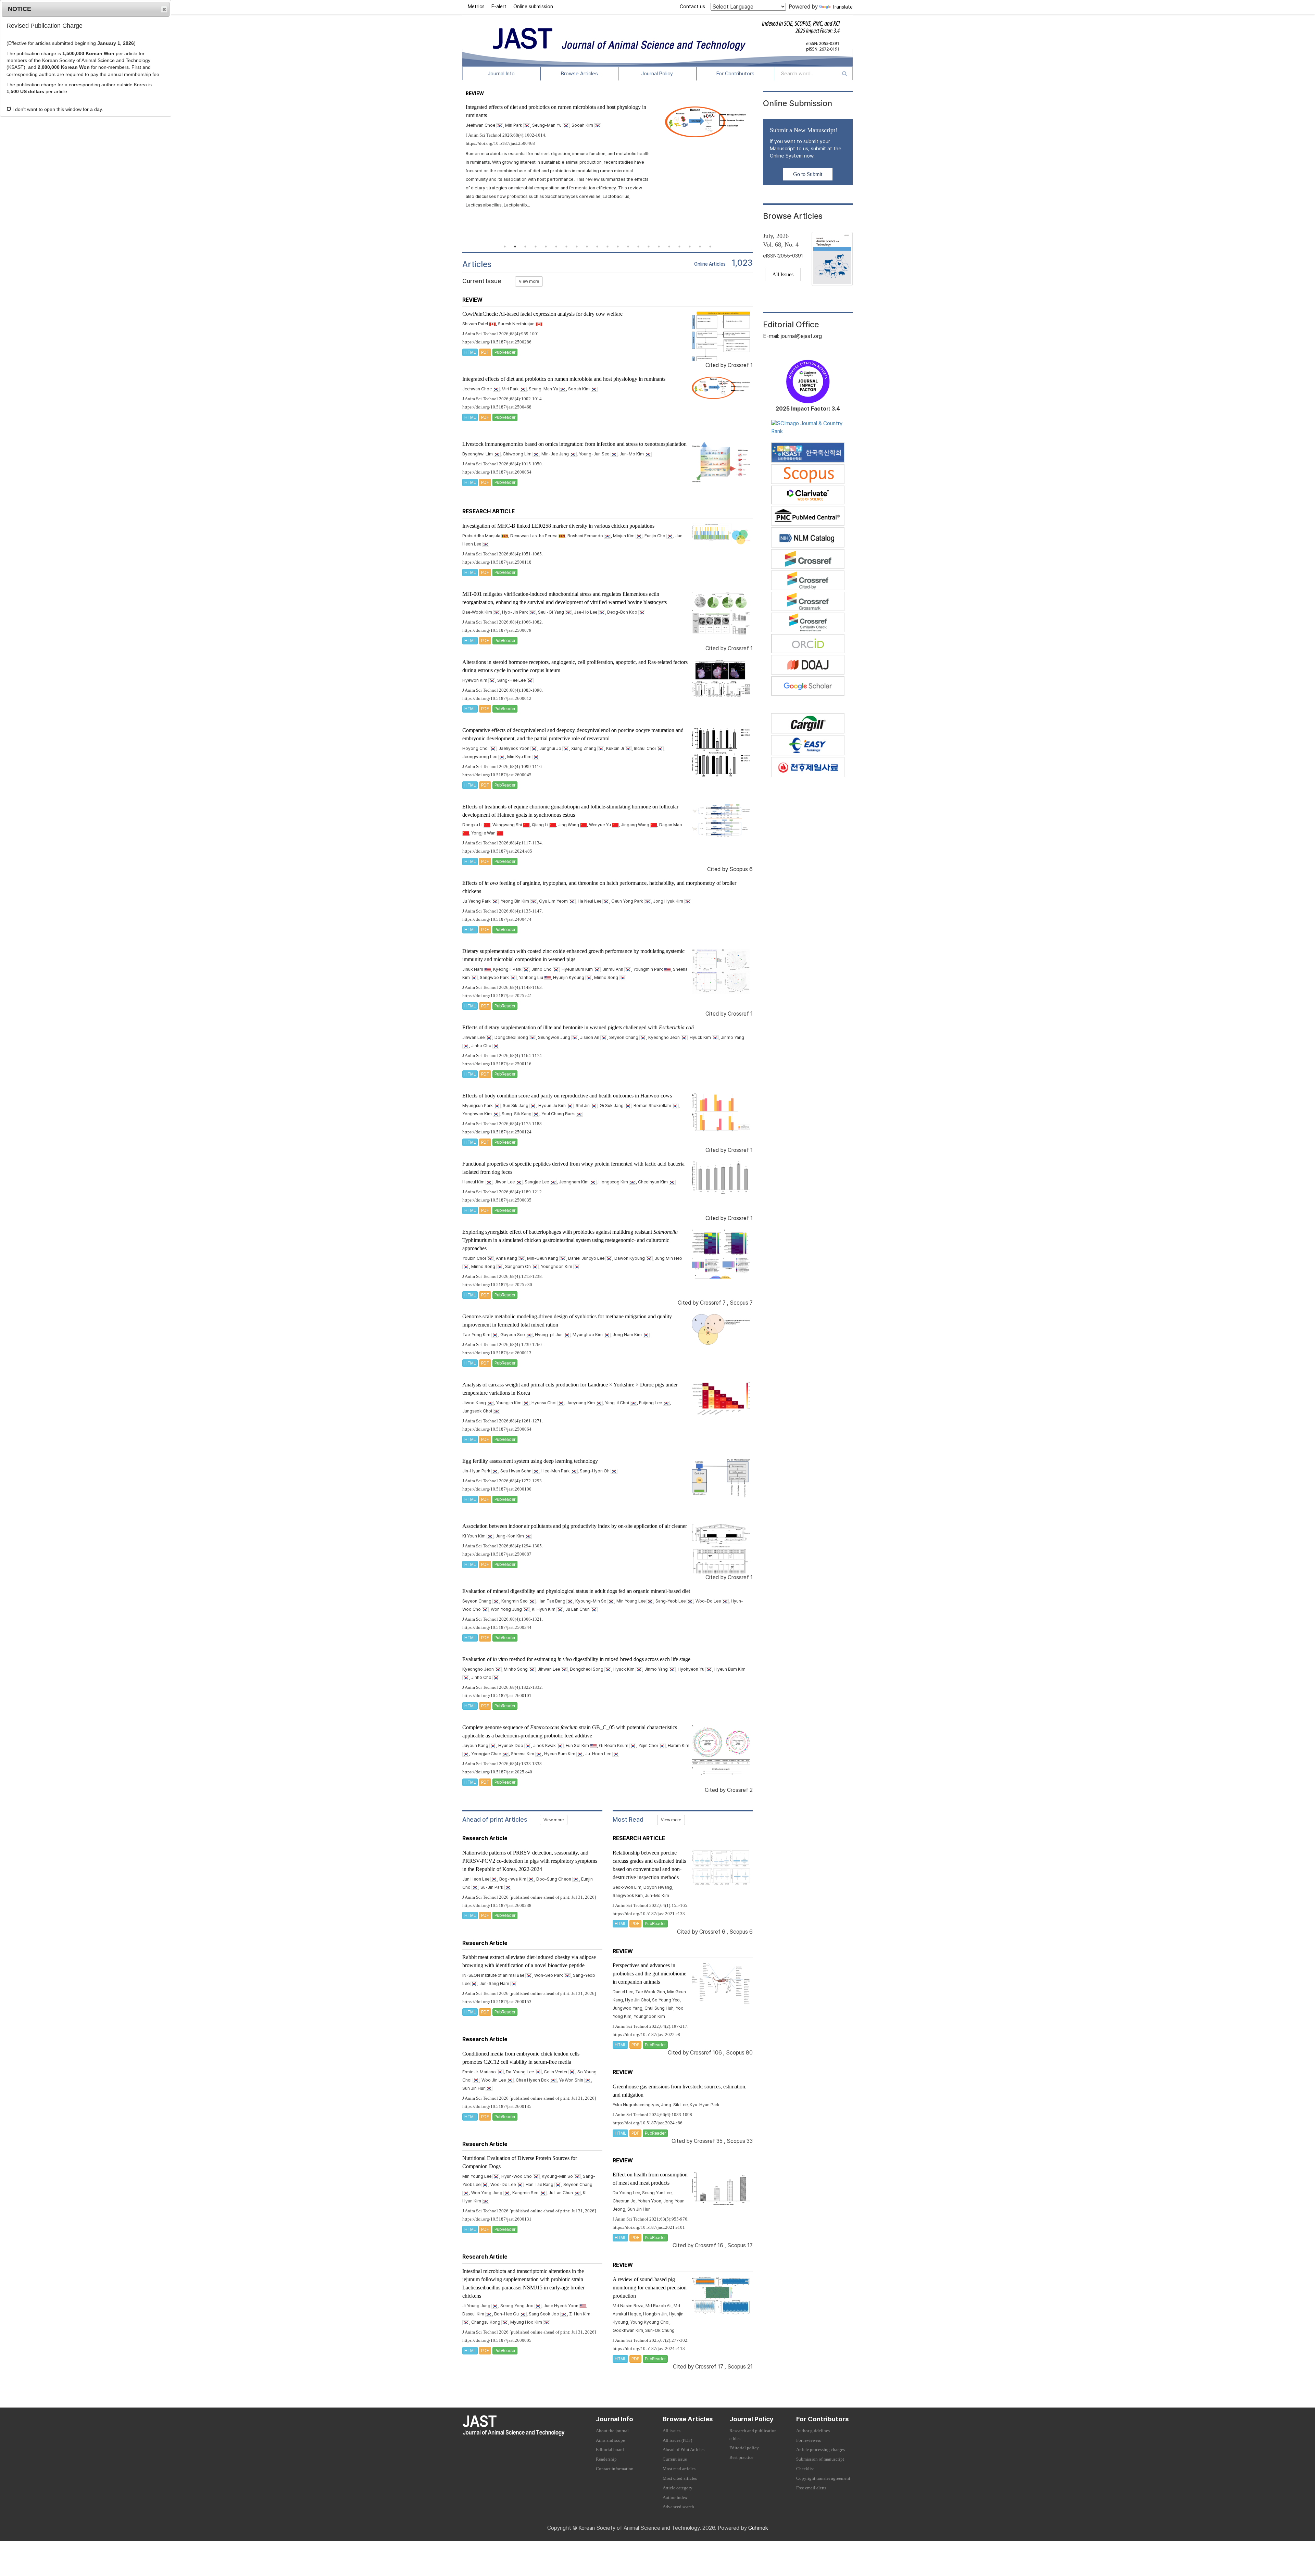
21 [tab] (710, 247)
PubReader (505, 352)
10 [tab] (597, 247)
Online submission (533, 7)
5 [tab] (546, 247)
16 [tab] (659, 247)
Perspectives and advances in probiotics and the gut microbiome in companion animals (649, 1974)
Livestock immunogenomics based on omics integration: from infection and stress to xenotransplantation (574, 444)
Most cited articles (680, 2478)
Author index (675, 2498)
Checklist (805, 2469)
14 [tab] (638, 247)
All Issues (783, 274)
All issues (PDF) (677, 2440)
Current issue (675, 2459)
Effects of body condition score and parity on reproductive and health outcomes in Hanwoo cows (567, 1096)
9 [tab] (587, 247)
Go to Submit (808, 174)
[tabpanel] (608, 151)
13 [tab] (628, 247)
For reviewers (809, 2440)
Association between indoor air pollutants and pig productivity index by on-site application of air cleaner (575, 1526)
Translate (842, 7)
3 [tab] (525, 247)
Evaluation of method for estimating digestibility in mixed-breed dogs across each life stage (576, 1659)
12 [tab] (618, 247)
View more (529, 281)
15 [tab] (649, 247)
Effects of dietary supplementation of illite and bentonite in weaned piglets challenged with (578, 1027)
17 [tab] (669, 247)
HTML (470, 352)
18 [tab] (679, 247)
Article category (678, 2488)
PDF (485, 352)
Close (164, 9)
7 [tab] (566, 247)
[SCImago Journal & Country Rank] (808, 427)
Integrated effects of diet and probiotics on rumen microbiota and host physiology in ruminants (564, 379)
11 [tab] (608, 247)
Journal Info (501, 74)
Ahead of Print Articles (684, 2450)
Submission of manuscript (820, 2459)
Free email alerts (811, 2488)
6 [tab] (556, 247)
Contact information (615, 2469)
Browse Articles (579, 74)
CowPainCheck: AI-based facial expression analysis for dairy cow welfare (542, 314)
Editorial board (610, 2450)
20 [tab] (700, 247)
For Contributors (735, 74)
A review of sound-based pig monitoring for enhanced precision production (650, 2288)
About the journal (612, 2431)
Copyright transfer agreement (823, 2478)
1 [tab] (505, 247)
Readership (606, 2459)
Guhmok (758, 2528)
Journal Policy (657, 74)
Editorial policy (744, 2448)
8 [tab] (577, 247)
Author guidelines (813, 2431)
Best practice (741, 2458)
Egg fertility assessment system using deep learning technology (530, 1461)
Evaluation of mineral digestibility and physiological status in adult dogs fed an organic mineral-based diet (576, 1591)
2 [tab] (515, 247)
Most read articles (679, 2469)
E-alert (499, 7)
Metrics (476, 7)
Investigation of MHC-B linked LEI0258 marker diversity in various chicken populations (558, 526)
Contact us (692, 7)
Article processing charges (821, 2450)
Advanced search (678, 2507)
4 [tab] (536, 247)
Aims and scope (610, 2440)
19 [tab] (690, 247)
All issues (672, 2431)
